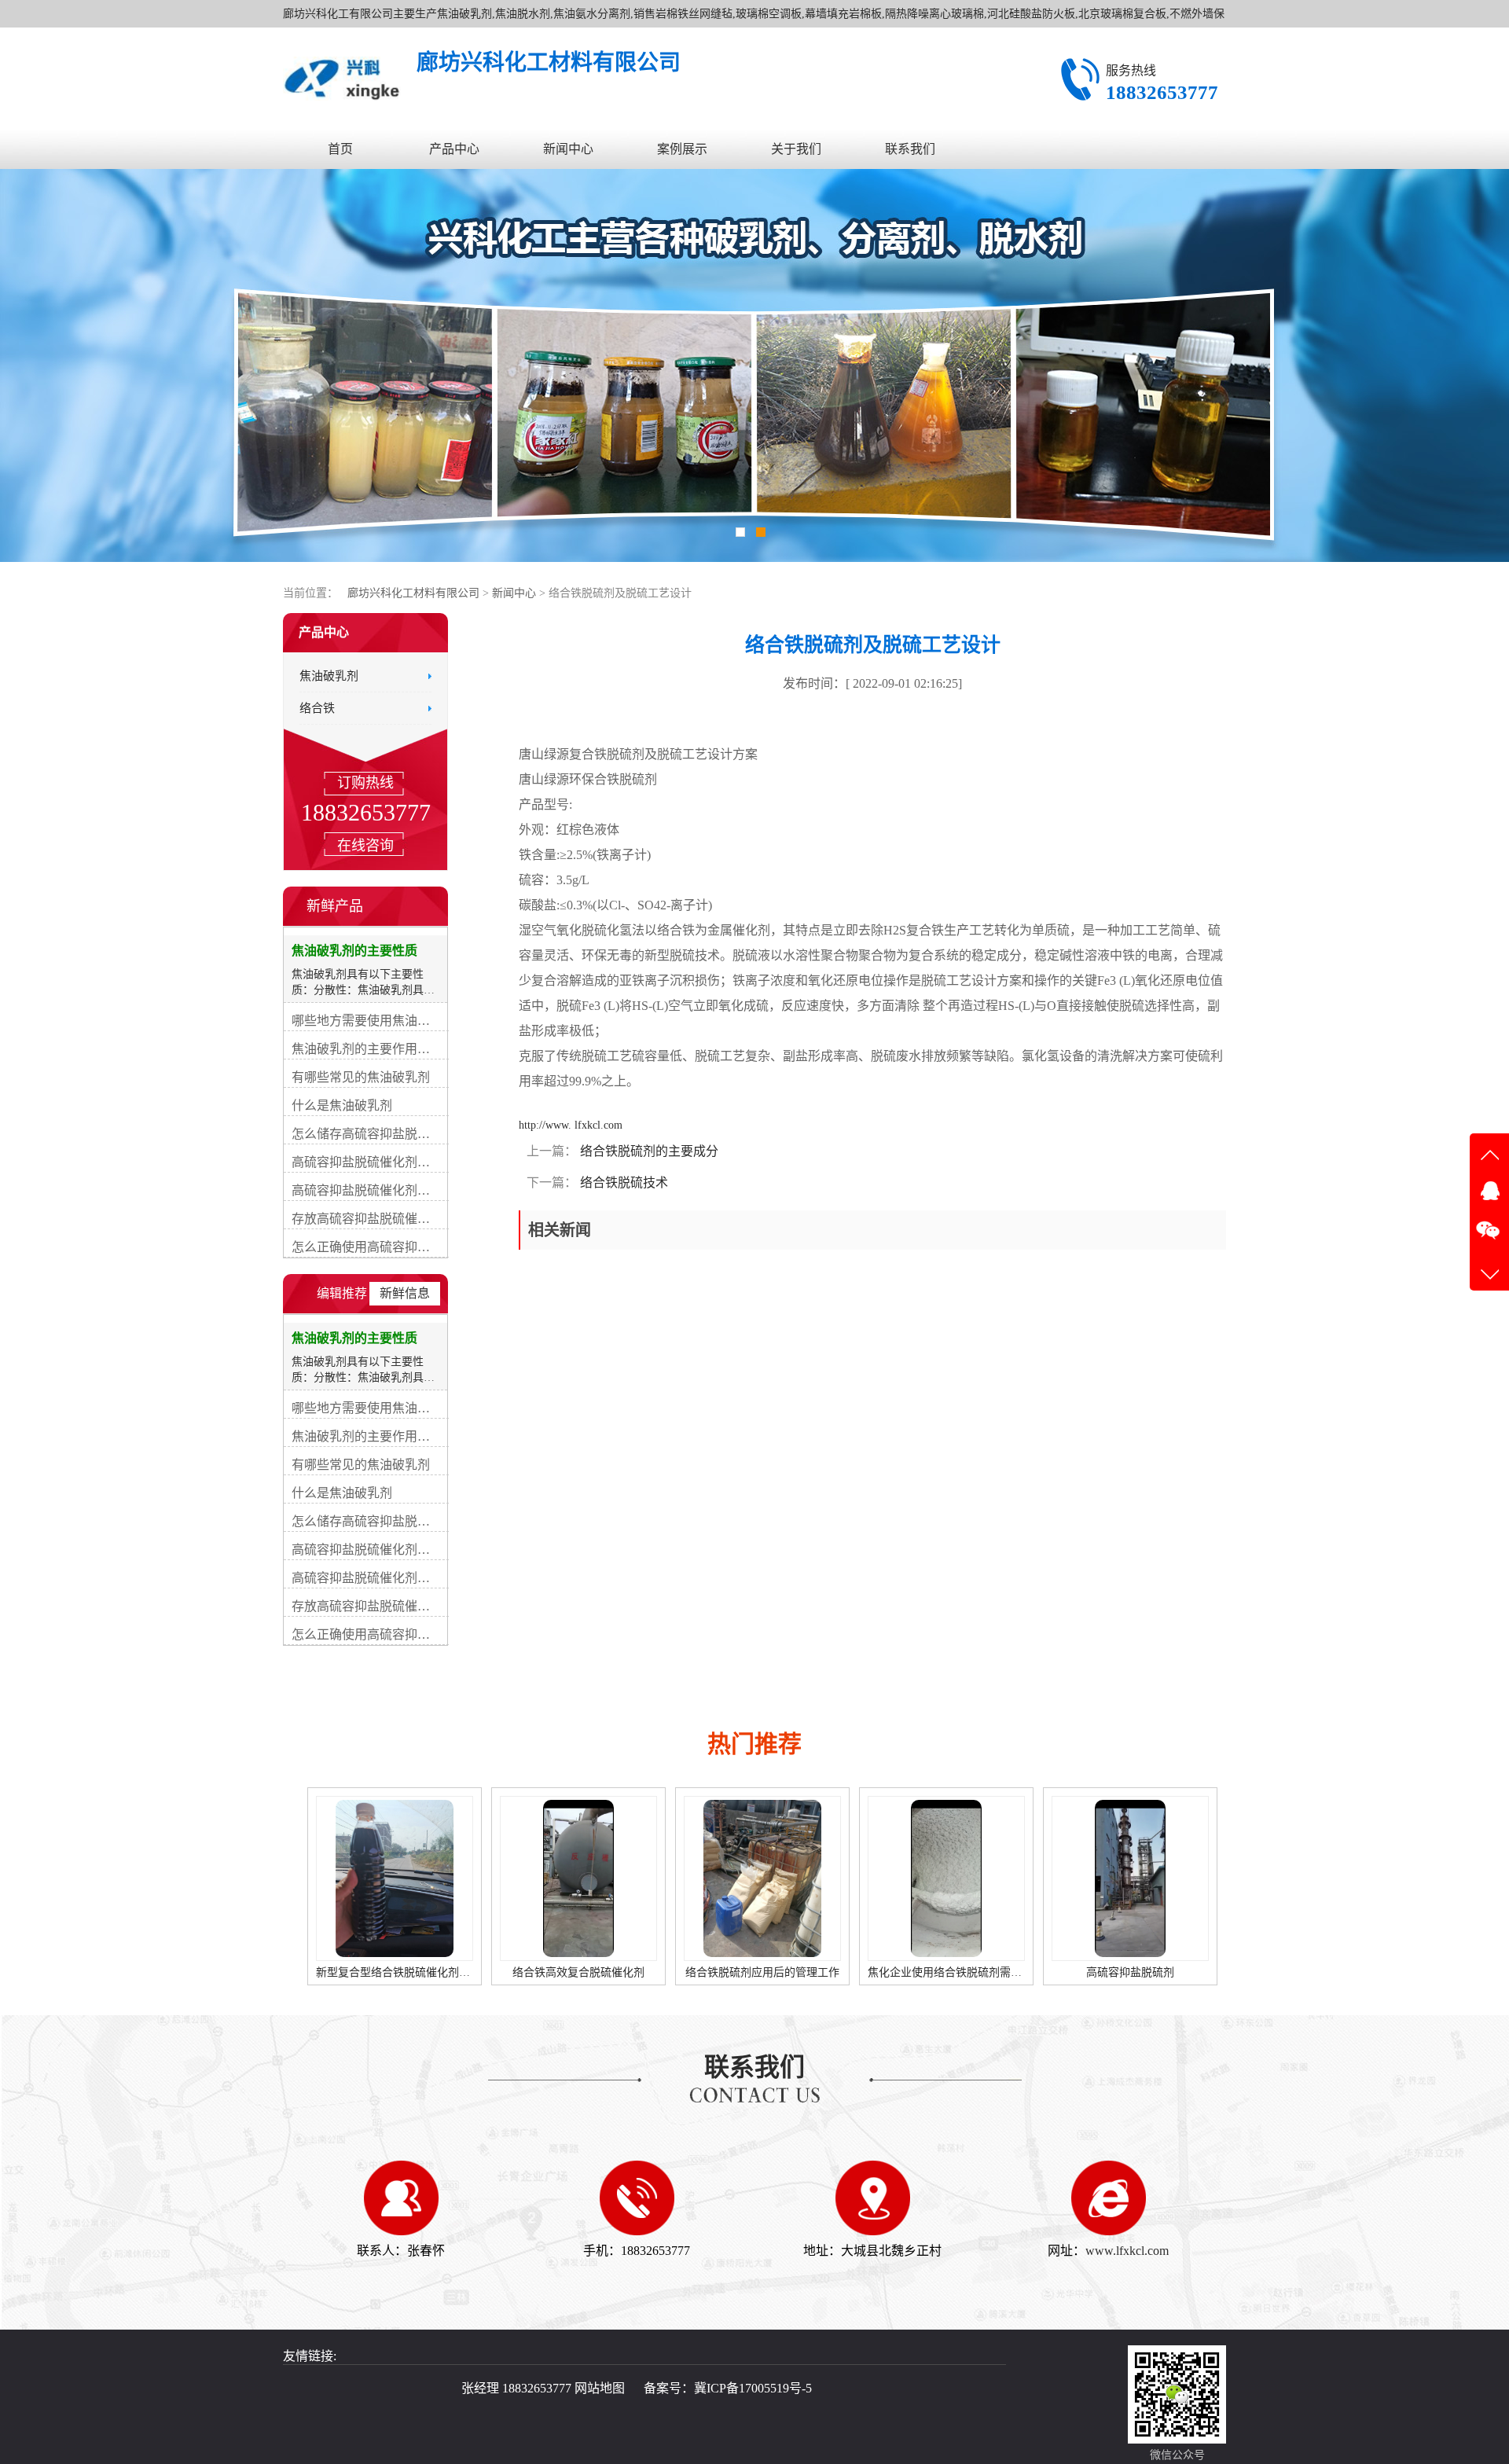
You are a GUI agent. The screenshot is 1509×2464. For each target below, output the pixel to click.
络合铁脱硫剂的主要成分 (648, 1151)
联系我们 (910, 149)
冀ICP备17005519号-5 (753, 2388)
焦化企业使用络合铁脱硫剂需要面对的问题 (788, 1972)
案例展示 (682, 149)
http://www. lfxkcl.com (571, 1125)
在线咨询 (365, 846)
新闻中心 (568, 149)
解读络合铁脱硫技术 (1130, 1972)
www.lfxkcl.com (1127, 2251)
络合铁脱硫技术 (622, 1182)
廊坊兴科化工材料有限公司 (413, 593)
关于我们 (796, 149)
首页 (340, 149)
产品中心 (454, 149)
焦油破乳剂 (329, 676)
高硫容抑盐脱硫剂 (946, 1972)
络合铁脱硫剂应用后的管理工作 (578, 1972)
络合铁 (317, 708)
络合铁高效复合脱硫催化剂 (395, 1972)
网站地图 (600, 2388)
